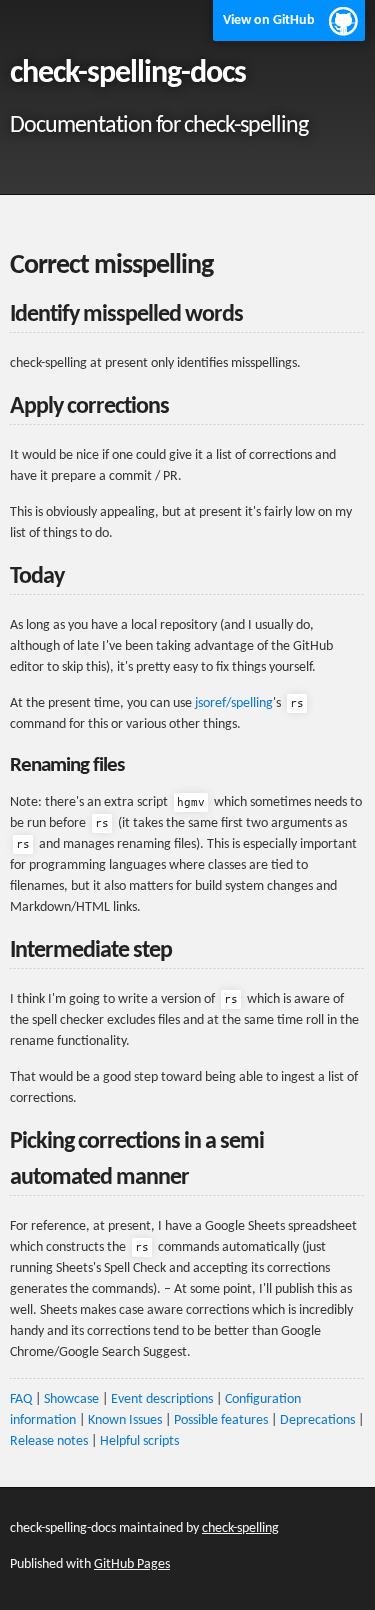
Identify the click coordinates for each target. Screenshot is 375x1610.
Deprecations (317, 1420)
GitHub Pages (132, 1564)
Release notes (49, 1441)
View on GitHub (269, 20)
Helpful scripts (139, 1441)
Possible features (221, 1420)
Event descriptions (162, 1399)
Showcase (71, 1399)
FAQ (21, 1399)
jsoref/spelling (234, 703)
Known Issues (125, 1420)
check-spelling (240, 1528)
